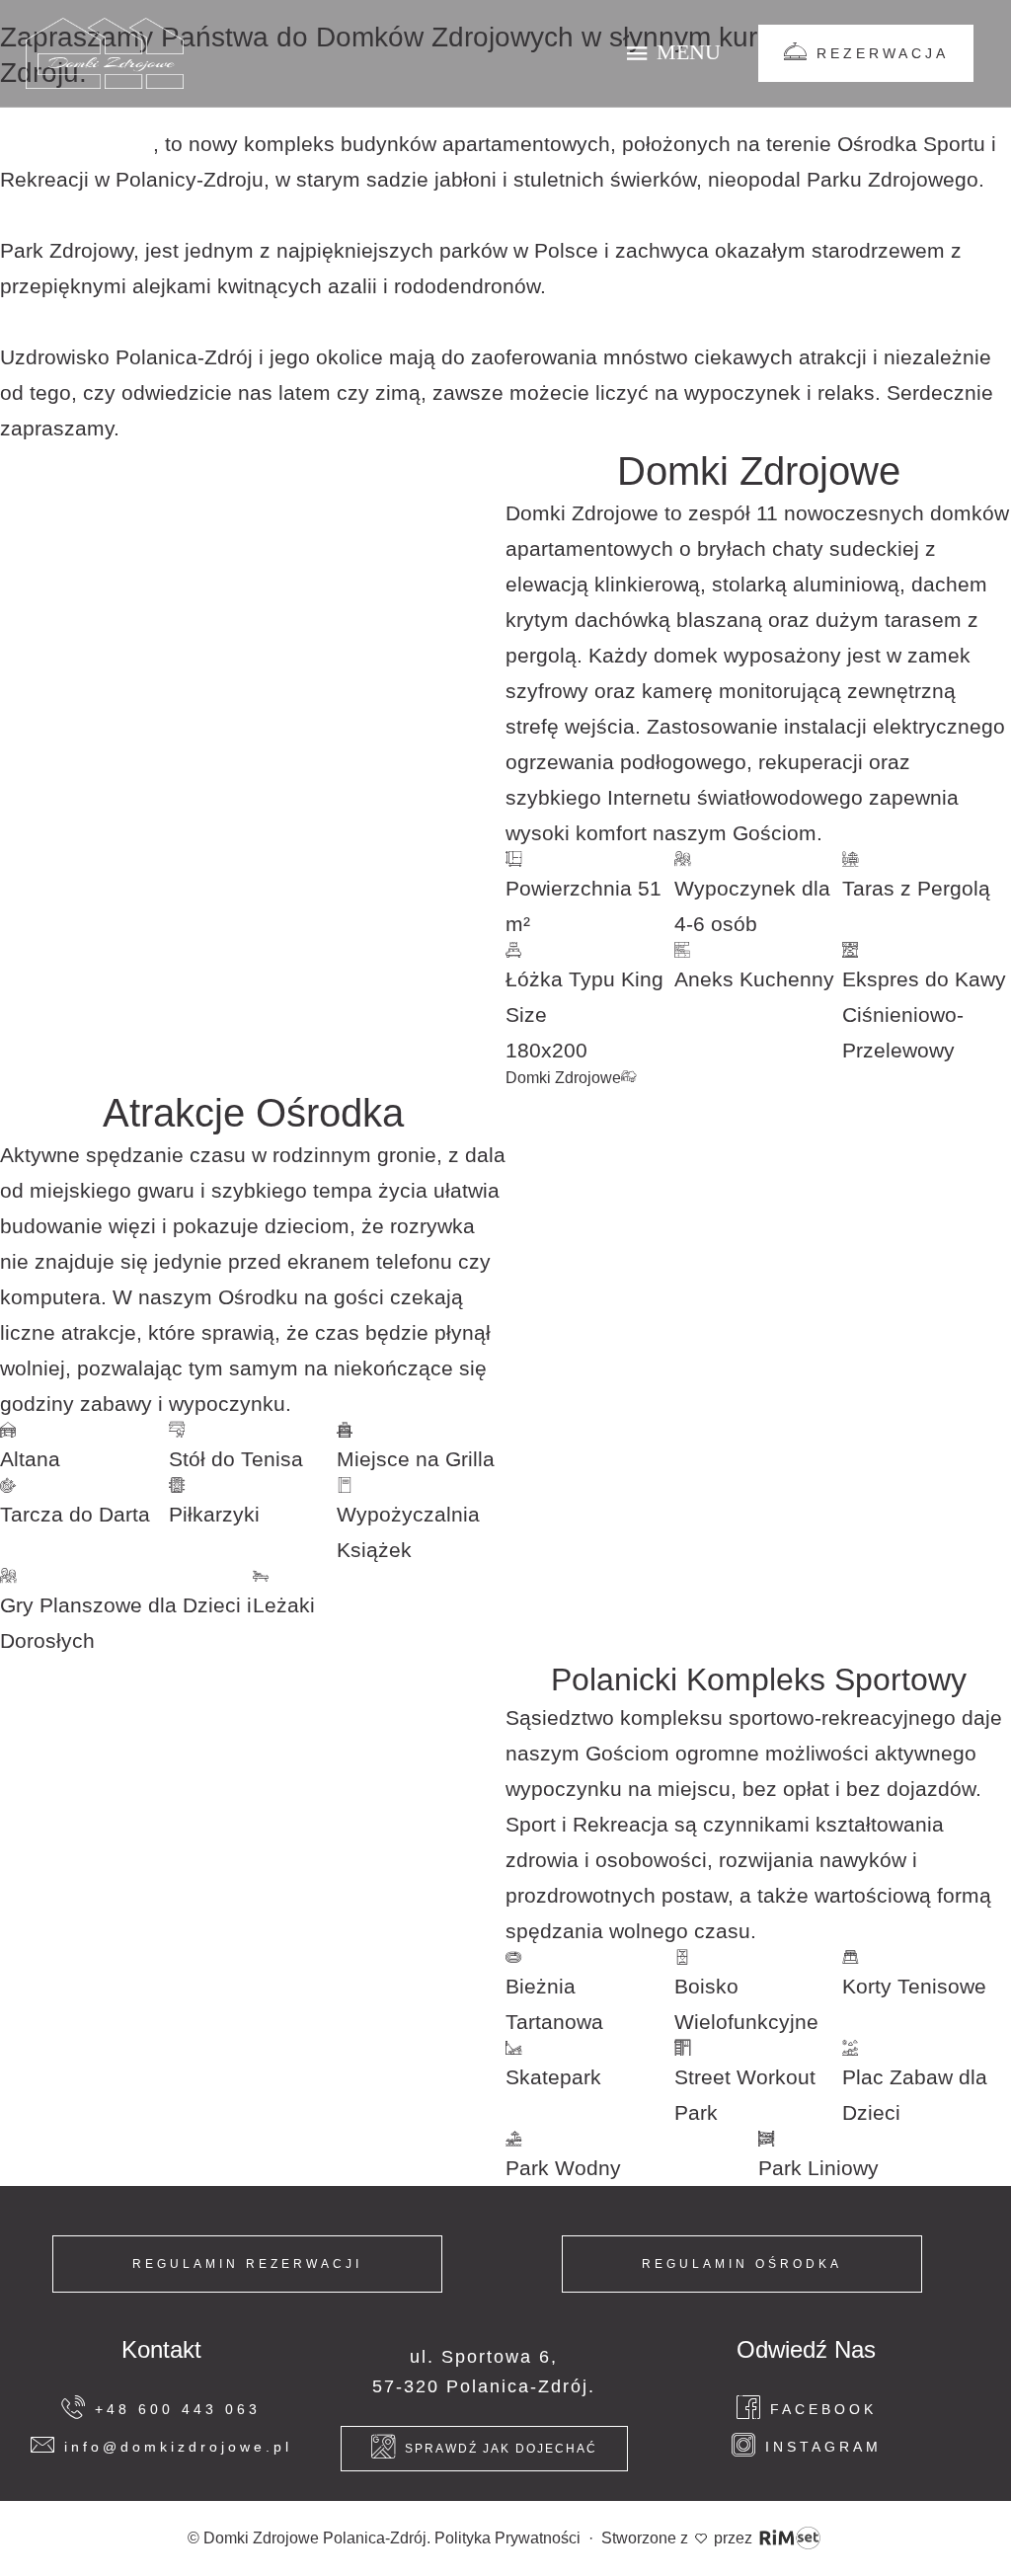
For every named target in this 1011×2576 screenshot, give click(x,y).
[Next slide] (478, 758)
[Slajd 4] (235, 722)
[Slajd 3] (198, 722)
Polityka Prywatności (507, 2538)
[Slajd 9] (381, 1877)
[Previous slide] (28, 758)
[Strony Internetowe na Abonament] (790, 2538)
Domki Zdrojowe (77, 144)
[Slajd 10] (418, 1877)
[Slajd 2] (162, 722)
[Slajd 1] (125, 722)
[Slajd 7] (345, 722)
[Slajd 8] (381, 722)
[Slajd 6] (308, 722)
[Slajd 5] (272, 722)
